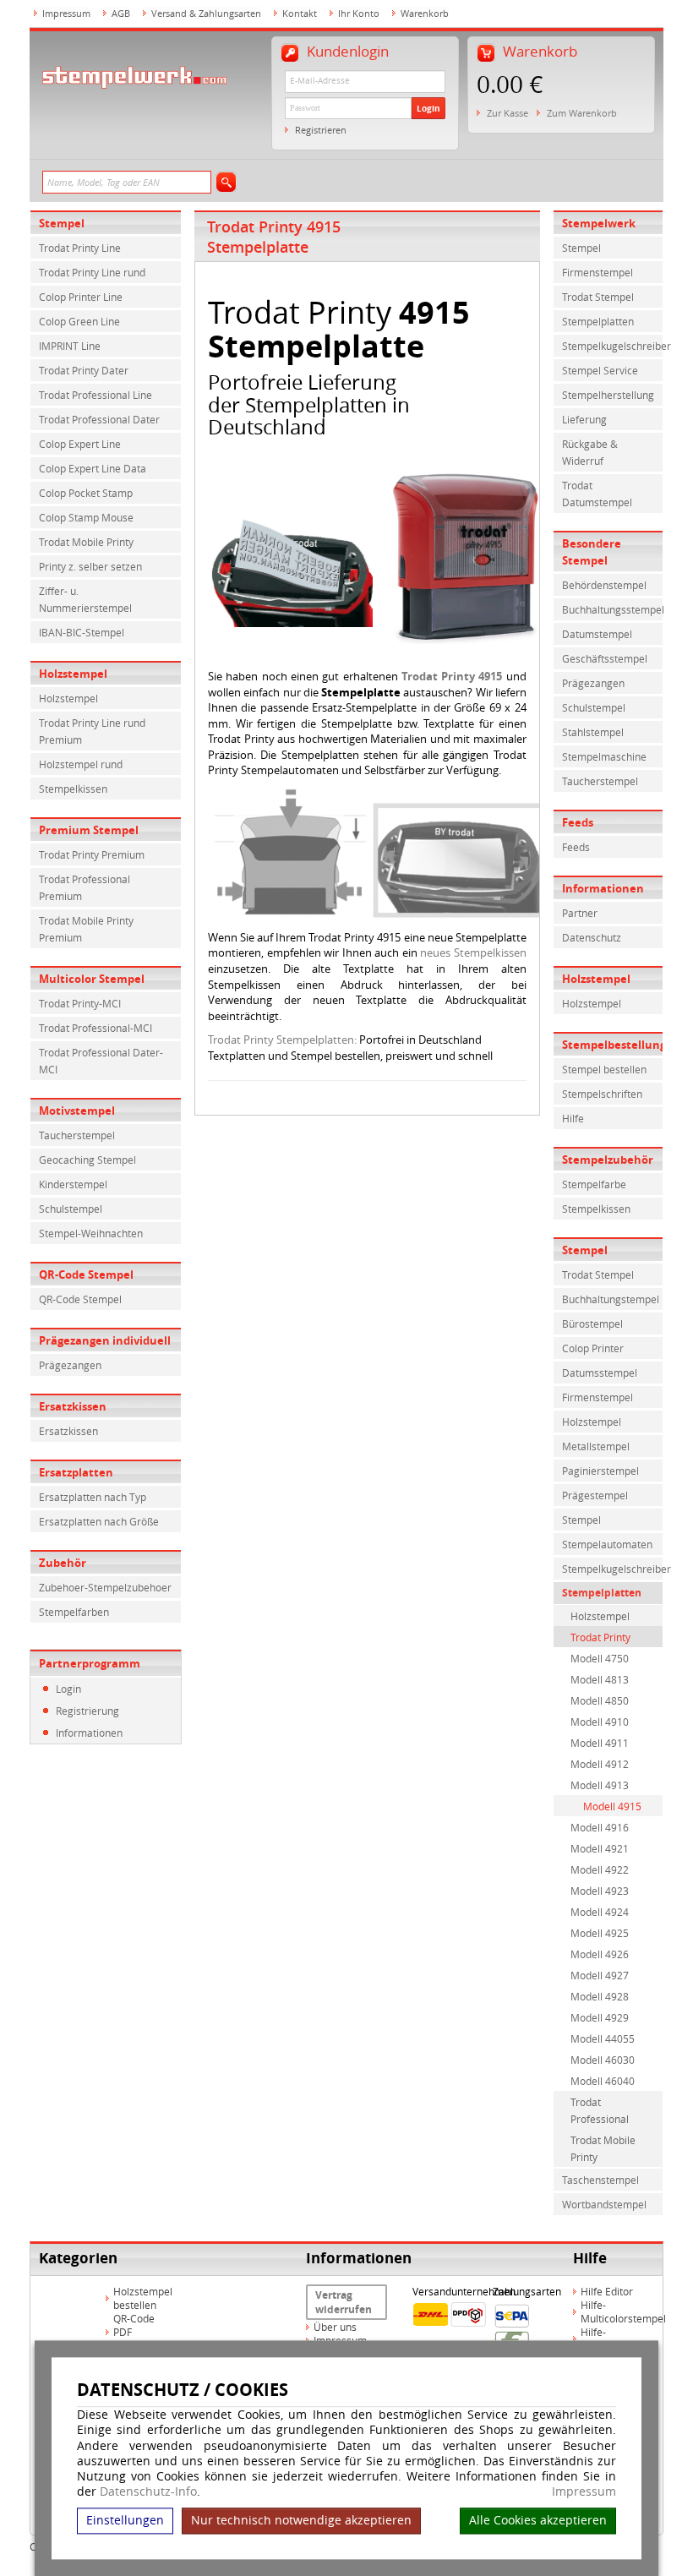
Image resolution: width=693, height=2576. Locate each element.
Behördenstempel (604, 585)
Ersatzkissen (73, 1406)
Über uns (335, 2327)
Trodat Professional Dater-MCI (101, 1061)
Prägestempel (595, 1495)
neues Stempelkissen (473, 952)
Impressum (584, 2492)
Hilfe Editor (607, 2291)
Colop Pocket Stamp (86, 493)
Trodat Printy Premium (92, 854)
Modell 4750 (600, 1658)
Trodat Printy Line (80, 248)
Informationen (89, 1733)
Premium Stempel (89, 830)
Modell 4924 (600, 1912)
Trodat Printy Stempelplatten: (282, 1040)
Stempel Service (600, 370)
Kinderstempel (73, 1184)
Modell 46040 (603, 2081)
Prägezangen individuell (105, 1340)
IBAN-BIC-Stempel (82, 632)
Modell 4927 (600, 1975)
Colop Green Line (79, 321)
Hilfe (573, 1118)
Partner (580, 913)
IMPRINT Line (70, 346)
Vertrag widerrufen (344, 2302)
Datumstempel (597, 634)
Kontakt (300, 13)
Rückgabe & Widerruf (590, 452)
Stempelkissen (73, 789)
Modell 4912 (600, 1764)
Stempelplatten (598, 321)
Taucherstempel (77, 1135)
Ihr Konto (359, 13)
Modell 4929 (600, 2017)
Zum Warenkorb (582, 113)
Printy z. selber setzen (90, 566)
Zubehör (63, 1563)
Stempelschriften (602, 1094)
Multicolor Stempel (92, 979)
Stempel (62, 223)
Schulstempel (71, 1209)
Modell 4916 (600, 1827)
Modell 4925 (600, 1933)
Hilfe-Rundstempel (611, 2339)
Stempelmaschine (604, 756)
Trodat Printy (600, 1637)
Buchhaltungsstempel (613, 609)
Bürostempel (592, 1323)
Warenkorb (425, 13)
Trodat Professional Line (95, 395)
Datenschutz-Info (148, 2492)
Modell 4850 (600, 1700)
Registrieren (321, 130)
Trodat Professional (600, 2110)
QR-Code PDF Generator (138, 2332)
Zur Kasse (507, 113)
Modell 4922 (600, 1869)
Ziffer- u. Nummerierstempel (85, 599)
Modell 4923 (600, 1891)
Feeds (576, 847)
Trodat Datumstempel (597, 494)
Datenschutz (592, 937)
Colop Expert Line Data (93, 468)
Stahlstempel (593, 732)
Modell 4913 (600, 1785)
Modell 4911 (600, 1743)
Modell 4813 (600, 1679)
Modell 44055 (603, 2038)
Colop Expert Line (80, 444)
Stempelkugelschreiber (613, 346)
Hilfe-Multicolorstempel (623, 2311)
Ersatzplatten (76, 1472)
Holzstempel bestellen (143, 2298)
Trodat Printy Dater (84, 370)
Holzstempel (73, 674)
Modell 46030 (603, 2060)
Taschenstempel (600, 2180)
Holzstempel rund (81, 764)
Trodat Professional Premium (85, 887)
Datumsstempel (600, 1373)
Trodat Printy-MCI (80, 1003)
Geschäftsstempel (605, 658)
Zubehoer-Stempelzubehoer (105, 1587)
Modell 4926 (600, 1954)
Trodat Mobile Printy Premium (86, 929)
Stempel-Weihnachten (91, 1233)
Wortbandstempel (604, 2204)
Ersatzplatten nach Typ (93, 1497)
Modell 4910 (600, 1722)
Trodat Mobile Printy (86, 542)
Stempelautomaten (607, 1544)
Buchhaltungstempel (611, 1299)
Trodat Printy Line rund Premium (92, 731)
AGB (121, 13)
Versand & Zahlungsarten (206, 13)
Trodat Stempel (598, 297)
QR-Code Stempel (86, 1274)
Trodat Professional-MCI (95, 1028)
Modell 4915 (612, 1806)
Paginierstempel (600, 1471)
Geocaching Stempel (87, 1160)
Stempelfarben (74, 1612)
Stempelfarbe (594, 1184)
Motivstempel (77, 1111)
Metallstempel (596, 1446)
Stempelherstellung (608, 395)
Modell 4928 (600, 1996)
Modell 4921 (600, 1848)
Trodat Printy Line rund (92, 272)
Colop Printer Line (81, 297)
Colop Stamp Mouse (86, 517)
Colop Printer (593, 1348)
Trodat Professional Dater (99, 419)
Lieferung (584, 419)
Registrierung (87, 1711)
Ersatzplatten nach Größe (99, 1521)
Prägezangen (70, 1365)
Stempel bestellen (604, 1069)
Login (428, 108)
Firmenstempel (598, 272)
